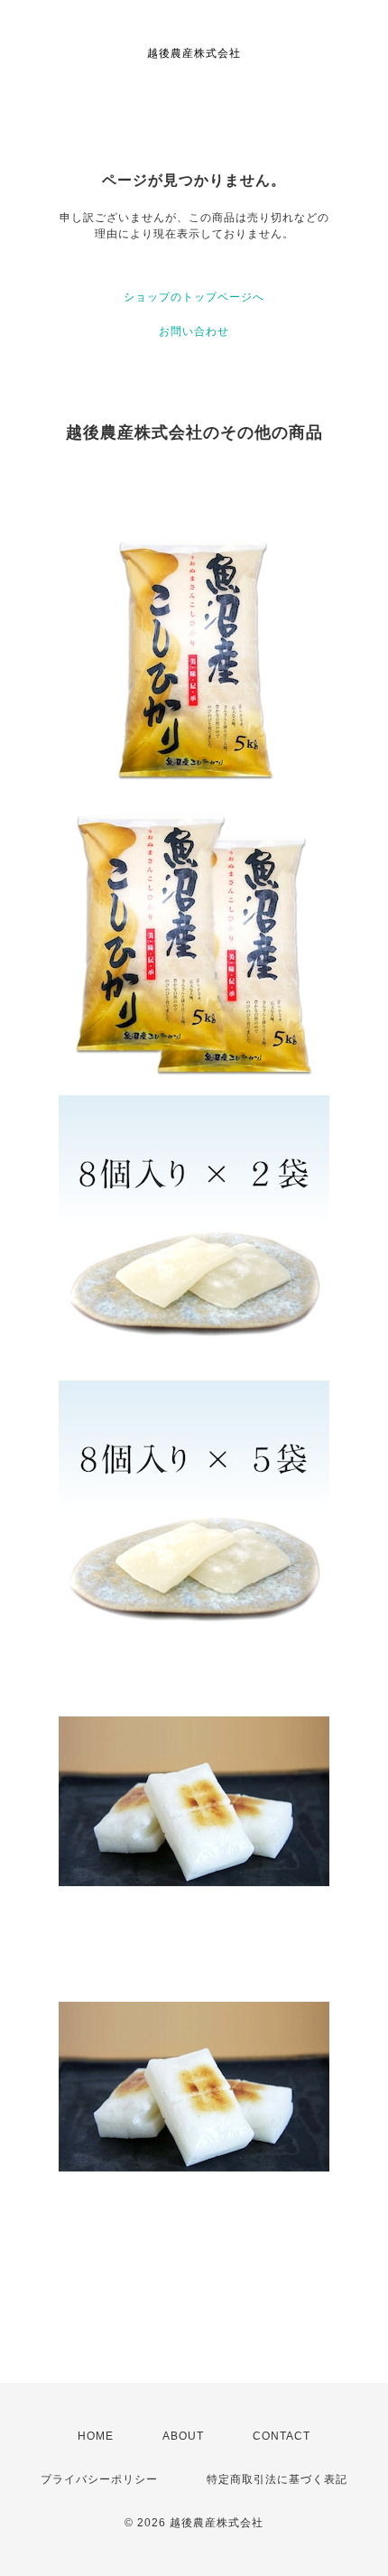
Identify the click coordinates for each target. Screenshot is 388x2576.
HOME (96, 2436)
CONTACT (282, 2436)
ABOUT (183, 2436)
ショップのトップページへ (194, 297)
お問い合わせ (194, 331)
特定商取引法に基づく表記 (277, 2479)
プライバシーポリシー (99, 2479)
